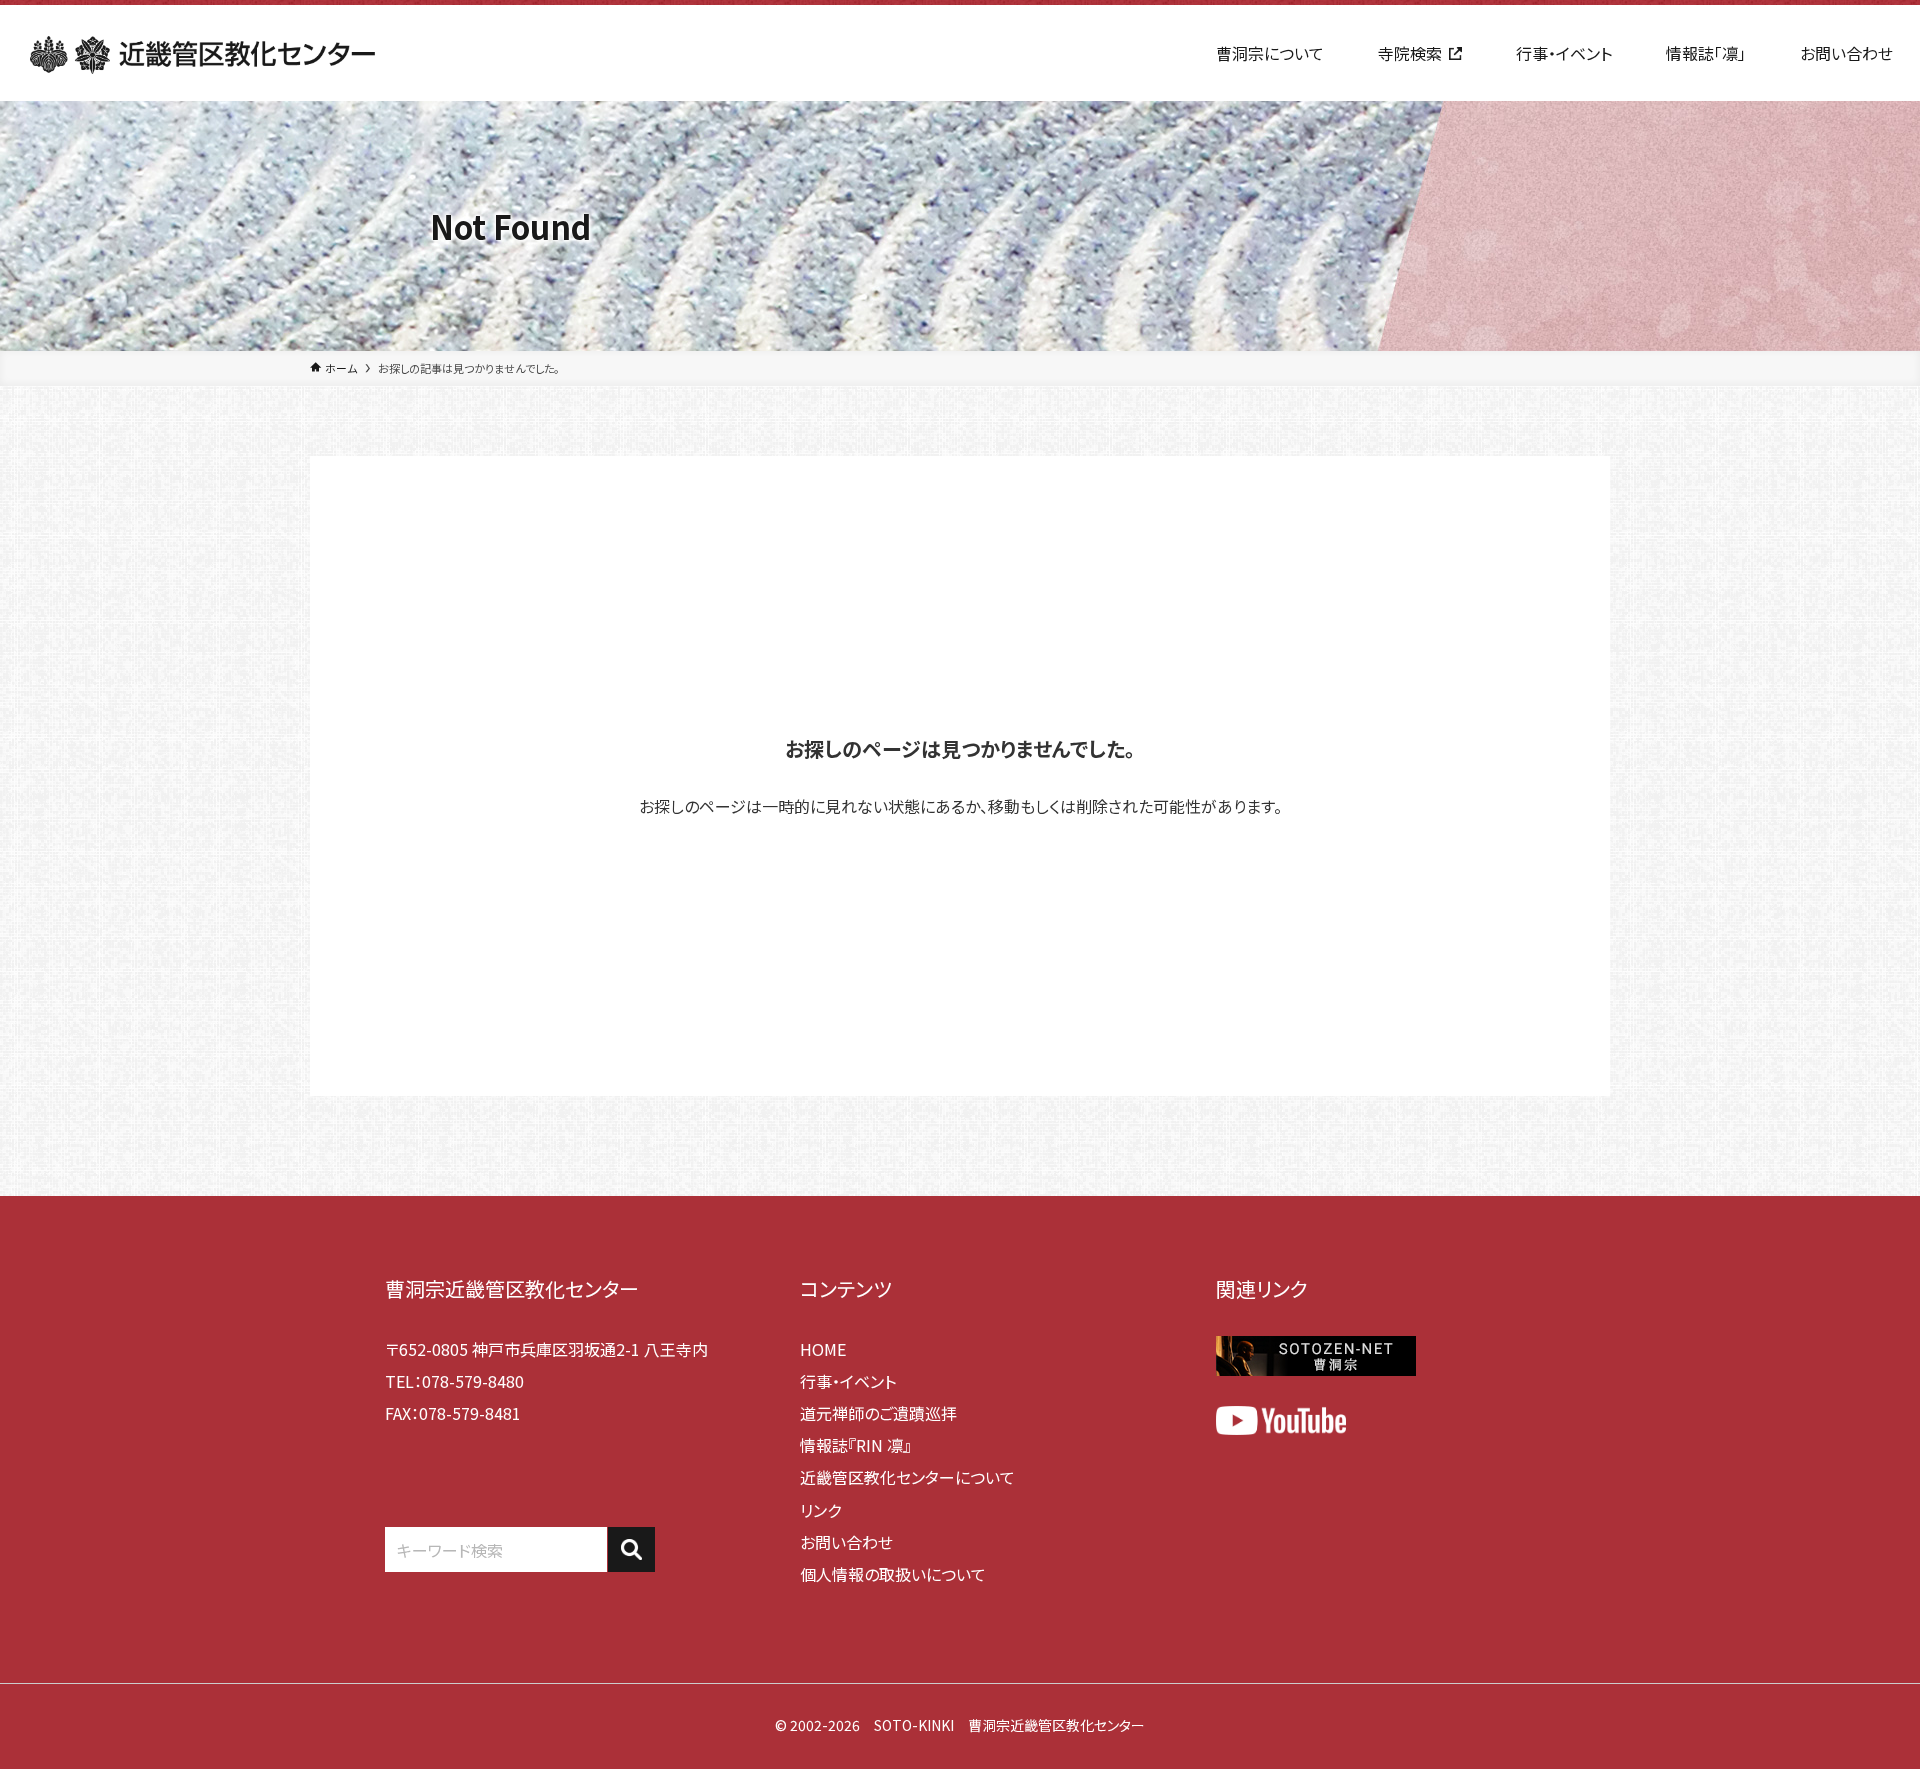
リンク (820, 1510)
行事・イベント (848, 1381)
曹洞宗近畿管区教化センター (512, 1288)
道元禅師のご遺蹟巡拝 (878, 1413)
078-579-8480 (473, 1381)
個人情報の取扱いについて (893, 1574)
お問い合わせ (846, 1542)
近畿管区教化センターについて (907, 1477)
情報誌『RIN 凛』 (855, 1445)
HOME (823, 1349)
